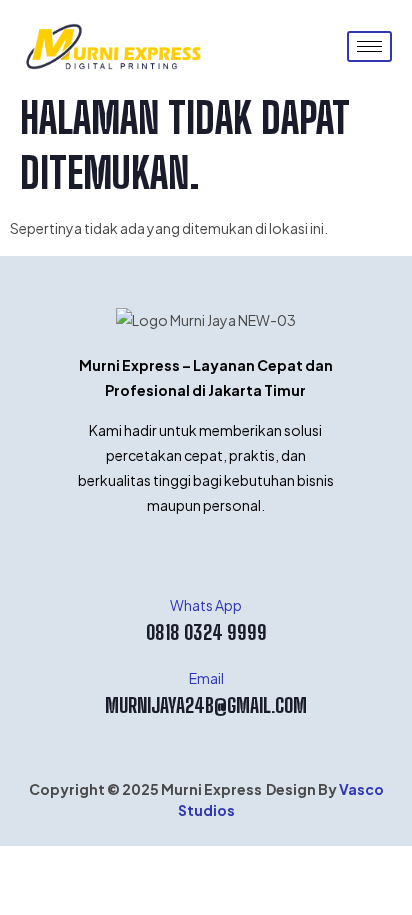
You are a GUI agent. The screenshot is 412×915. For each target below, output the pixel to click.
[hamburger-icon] (369, 46)
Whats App (206, 605)
